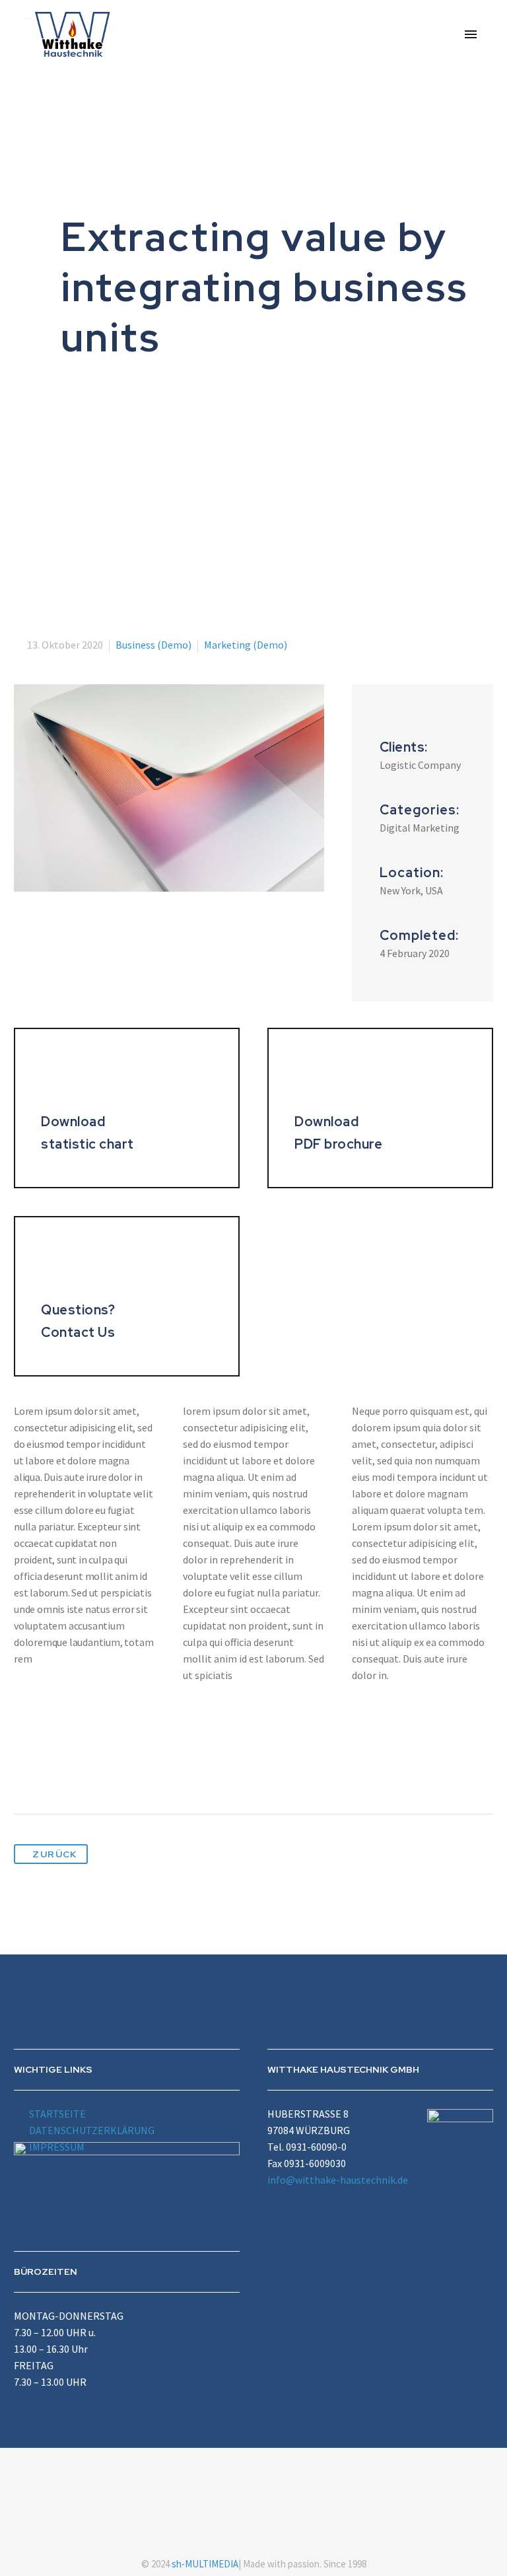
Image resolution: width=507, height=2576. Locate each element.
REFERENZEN (338, 83)
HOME (146, 83)
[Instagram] (262, 2484)
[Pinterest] (74, 1772)
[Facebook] (25, 1772)
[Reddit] (147, 1772)
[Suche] (465, 83)
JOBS (269, 83)
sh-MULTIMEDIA (205, 2564)
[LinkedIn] (123, 1772)
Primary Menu (471, 34)
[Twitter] (50, 1772)
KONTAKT (417, 83)
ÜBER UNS (208, 83)
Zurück (54, 1854)
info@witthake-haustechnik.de (338, 2180)
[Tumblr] (98, 1772)
